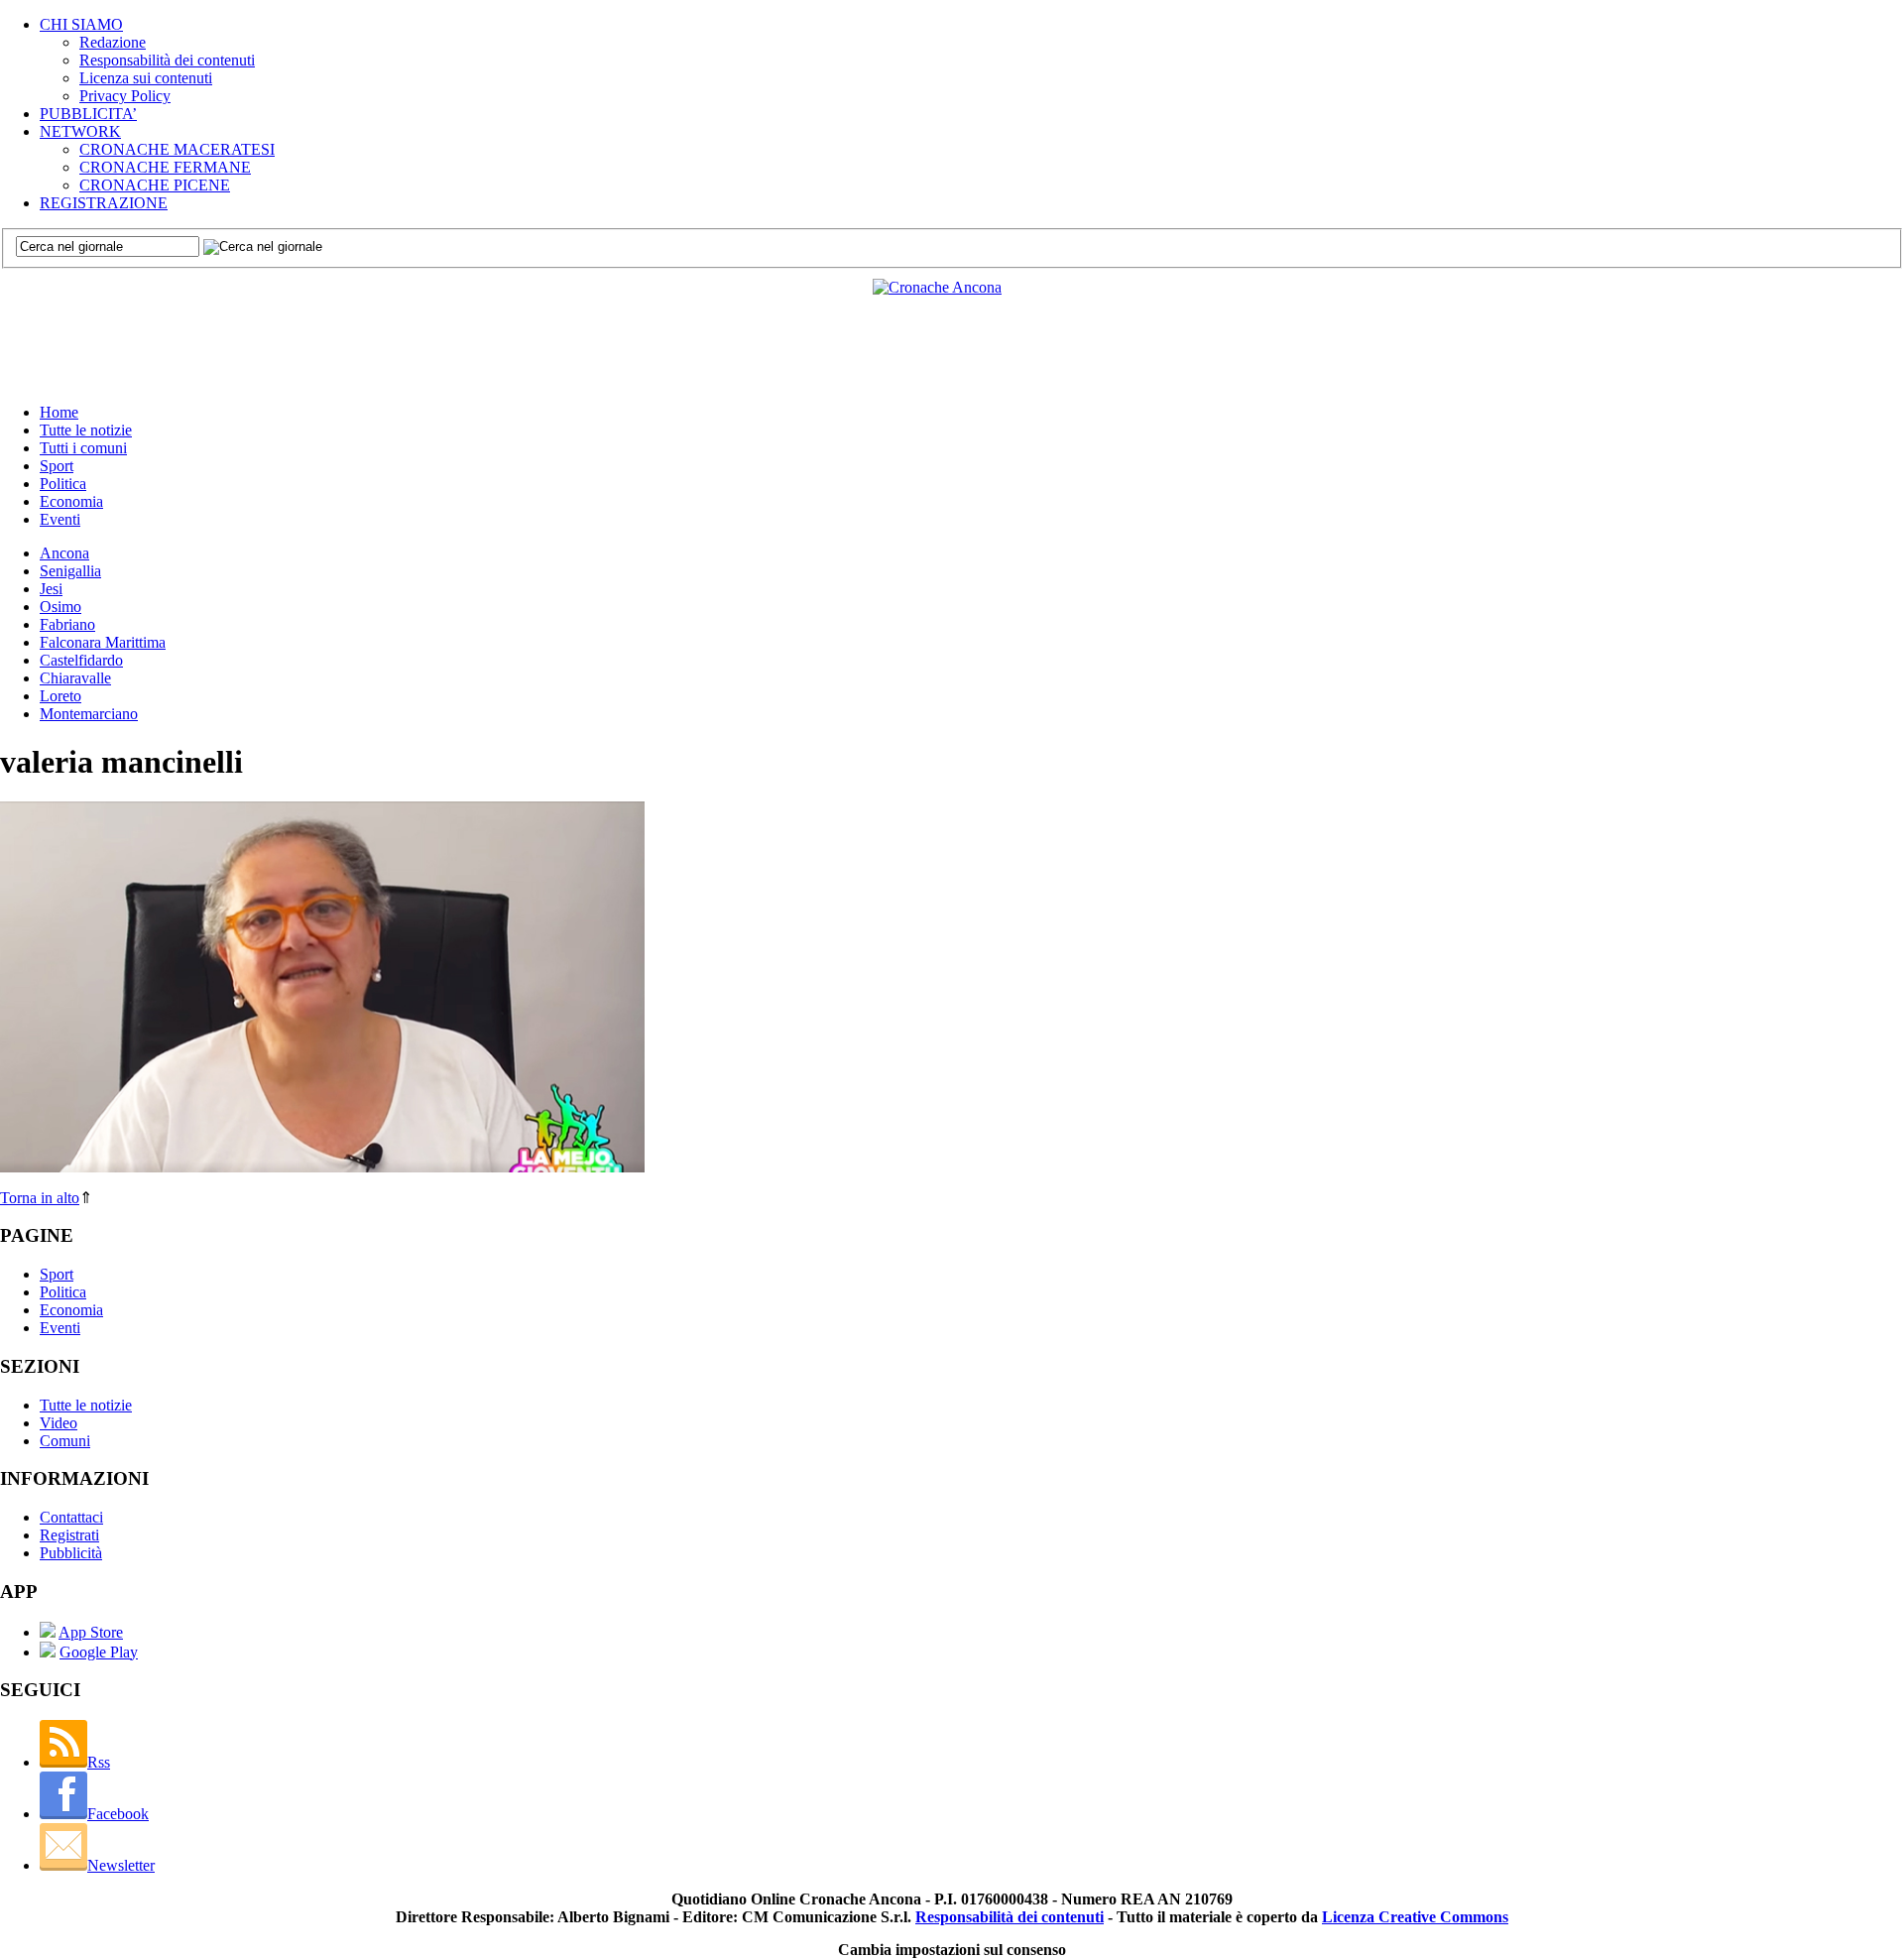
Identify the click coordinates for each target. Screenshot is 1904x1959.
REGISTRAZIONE (104, 203)
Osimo (60, 607)
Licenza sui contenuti (146, 78)
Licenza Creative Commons (1415, 1917)
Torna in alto (40, 1198)
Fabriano (67, 624)
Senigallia (70, 571)
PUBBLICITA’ (88, 114)
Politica (63, 484)
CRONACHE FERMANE (165, 167)
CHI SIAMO (81, 24)
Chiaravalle (75, 678)
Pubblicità (71, 1553)
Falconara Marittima (103, 642)
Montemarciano (89, 714)
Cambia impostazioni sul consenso (952, 1950)
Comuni (65, 1441)
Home (59, 412)
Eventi (60, 519)
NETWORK (80, 131)
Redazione (113, 42)
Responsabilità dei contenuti (167, 60)
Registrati (69, 1535)
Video (59, 1423)
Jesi (51, 589)
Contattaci (71, 1517)
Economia (71, 501)
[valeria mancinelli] (322, 1167)
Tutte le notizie (86, 430)
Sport (57, 466)
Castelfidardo (81, 660)
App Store (91, 1632)
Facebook (118, 1814)
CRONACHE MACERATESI (177, 149)
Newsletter (121, 1865)
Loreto (60, 696)
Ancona (64, 553)
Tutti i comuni (83, 448)
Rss (99, 1762)
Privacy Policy (125, 96)
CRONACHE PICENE (155, 185)
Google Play (99, 1652)
